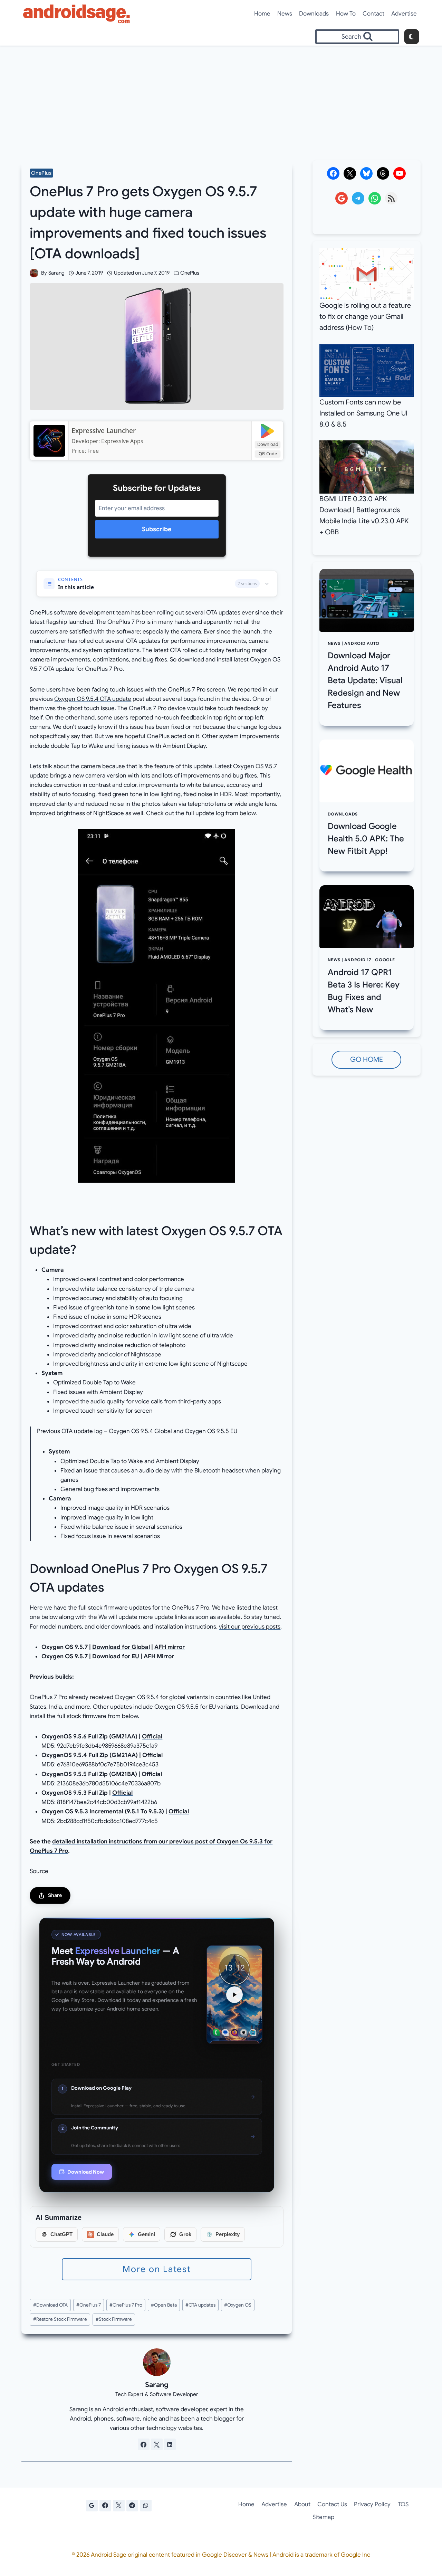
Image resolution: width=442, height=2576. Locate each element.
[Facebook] (105, 2506)
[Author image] (34, 273)
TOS (403, 2504)
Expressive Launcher (104, 431)
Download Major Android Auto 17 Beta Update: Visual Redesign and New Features (365, 680)
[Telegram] (132, 2506)
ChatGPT (61, 2234)
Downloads (314, 14)
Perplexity (228, 2234)
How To (346, 14)
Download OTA (50, 2305)
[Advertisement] (221, 97)
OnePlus (41, 173)
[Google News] (92, 2506)
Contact (373, 14)
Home (262, 14)
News (285, 14)
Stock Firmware (114, 2319)
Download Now (86, 2172)
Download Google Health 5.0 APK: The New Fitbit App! (366, 839)
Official (152, 1737)
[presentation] (367, 600)
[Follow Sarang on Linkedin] (170, 2444)
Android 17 (358, 960)
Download (268, 444)
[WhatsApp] (146, 2506)
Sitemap (323, 2517)
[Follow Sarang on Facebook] (144, 2444)
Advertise (404, 14)
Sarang (56, 273)
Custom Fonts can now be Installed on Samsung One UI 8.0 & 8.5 (363, 413)
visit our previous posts (250, 1627)
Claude (105, 2234)
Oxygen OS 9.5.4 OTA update (93, 699)
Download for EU (116, 1656)
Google (385, 960)
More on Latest (157, 2269)
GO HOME (367, 1060)
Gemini (146, 2234)
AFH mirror (170, 1647)
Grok (185, 2234)
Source (39, 1871)
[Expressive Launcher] (49, 441)
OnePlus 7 (89, 2305)
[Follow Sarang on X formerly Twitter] (157, 2444)
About (302, 2504)
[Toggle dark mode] (412, 37)
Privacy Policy (372, 2504)
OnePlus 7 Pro (126, 2305)
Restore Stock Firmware (60, 2319)
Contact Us (332, 2504)
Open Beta (164, 2305)
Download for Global (121, 1647)
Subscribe (157, 529)
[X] (119, 2506)
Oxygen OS (238, 2305)
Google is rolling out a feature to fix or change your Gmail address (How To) (365, 317)
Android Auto (362, 643)
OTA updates (200, 2305)
